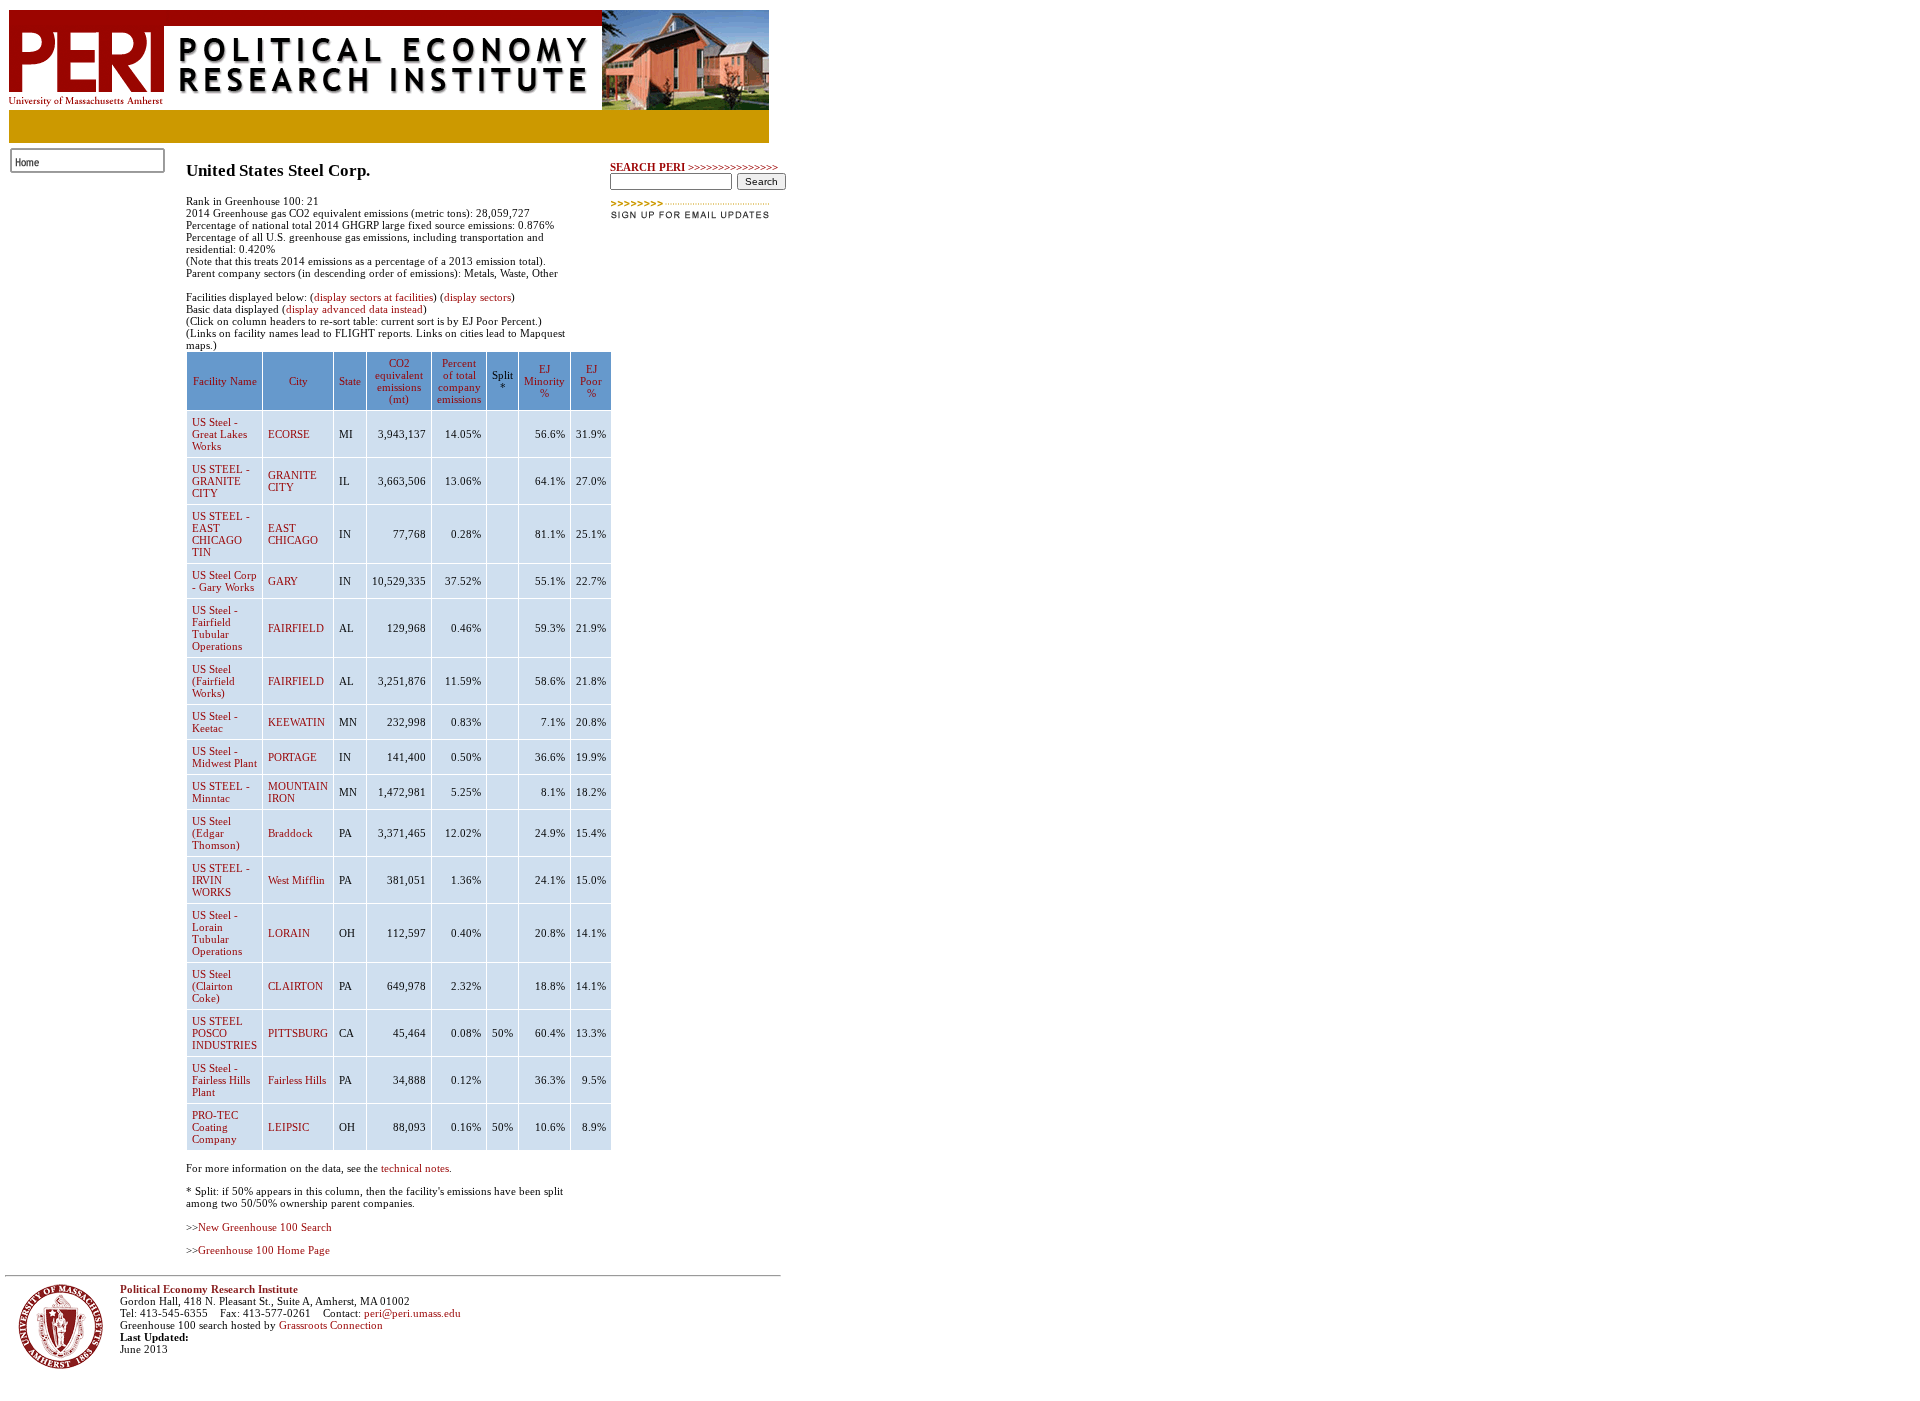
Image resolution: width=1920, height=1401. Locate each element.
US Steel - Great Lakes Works (219, 434)
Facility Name (225, 381)
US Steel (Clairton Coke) (212, 986)
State (350, 381)
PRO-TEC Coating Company (215, 1127)
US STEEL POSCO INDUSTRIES (224, 1033)
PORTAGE (292, 757)
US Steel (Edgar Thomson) (216, 833)
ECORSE (289, 434)
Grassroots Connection (331, 1325)
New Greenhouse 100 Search (265, 1227)
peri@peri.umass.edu (412, 1313)
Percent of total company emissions (459, 381)
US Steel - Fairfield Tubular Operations (217, 628)
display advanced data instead (354, 309)
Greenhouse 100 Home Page (264, 1250)
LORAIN (289, 933)
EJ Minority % (544, 381)
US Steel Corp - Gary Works (224, 581)
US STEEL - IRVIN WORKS (221, 880)
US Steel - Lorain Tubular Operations (217, 933)
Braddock (290, 833)
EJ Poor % (591, 381)
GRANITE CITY (292, 481)
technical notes (415, 1168)
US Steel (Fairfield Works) (213, 681)
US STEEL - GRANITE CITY (221, 481)
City (298, 381)
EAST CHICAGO (293, 534)
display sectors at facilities (373, 297)
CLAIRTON (295, 986)
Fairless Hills (297, 1080)
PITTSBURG (298, 1033)
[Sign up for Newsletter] (691, 225)
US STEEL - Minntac (221, 792)
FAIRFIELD (296, 628)
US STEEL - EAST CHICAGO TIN (221, 534)
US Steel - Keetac (215, 722)
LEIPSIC (288, 1127)
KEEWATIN (296, 722)
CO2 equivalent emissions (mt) (399, 381)
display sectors (477, 297)
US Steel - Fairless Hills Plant (221, 1080)
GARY (283, 581)
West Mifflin (296, 880)
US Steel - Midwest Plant (224, 757)
